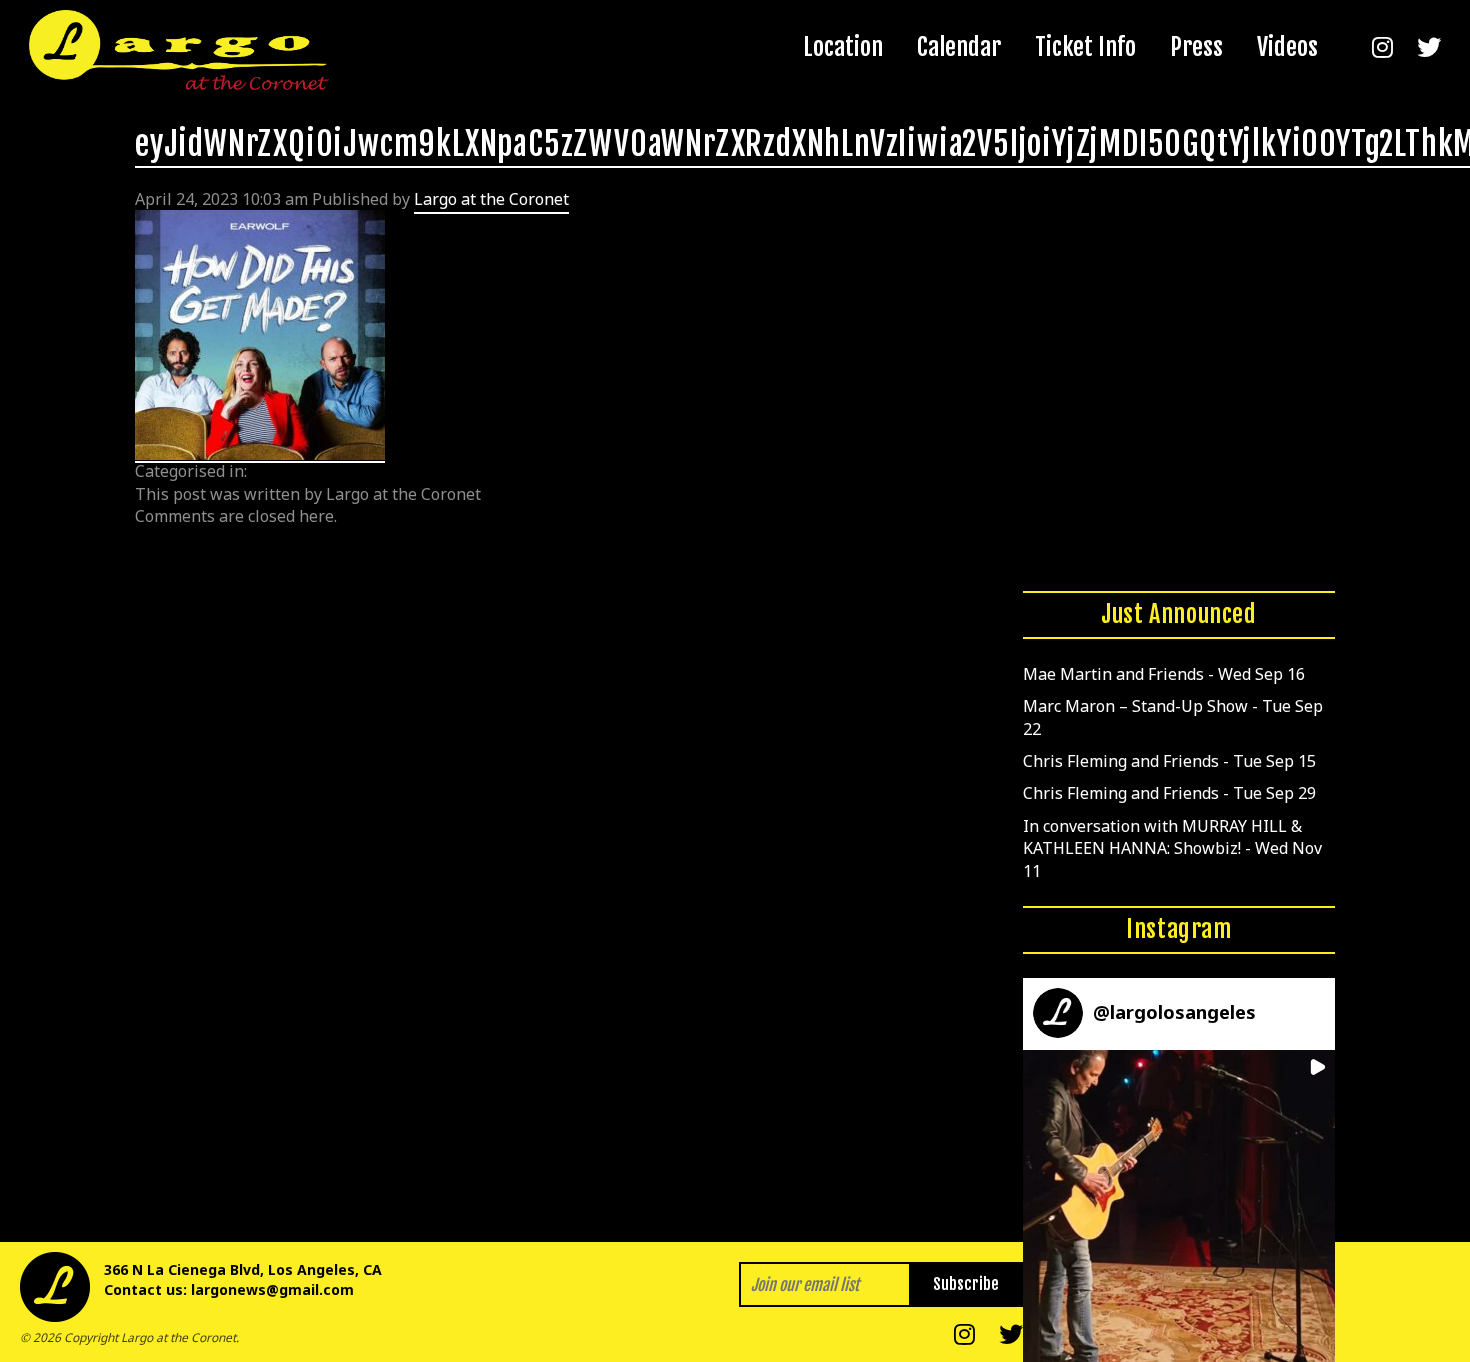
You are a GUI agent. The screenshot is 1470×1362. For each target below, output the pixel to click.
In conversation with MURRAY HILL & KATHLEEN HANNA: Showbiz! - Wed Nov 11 (1172, 848)
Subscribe (966, 1284)
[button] (1179, 1206)
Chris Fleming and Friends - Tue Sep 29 (1169, 793)
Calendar (959, 47)
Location (843, 47)
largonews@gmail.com (272, 1289)
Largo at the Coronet (491, 199)
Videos (1287, 47)
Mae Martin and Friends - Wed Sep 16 (1164, 674)
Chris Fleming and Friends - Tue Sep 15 (1169, 761)
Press (1196, 47)
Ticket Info (1085, 47)
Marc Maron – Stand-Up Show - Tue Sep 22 (1173, 717)
